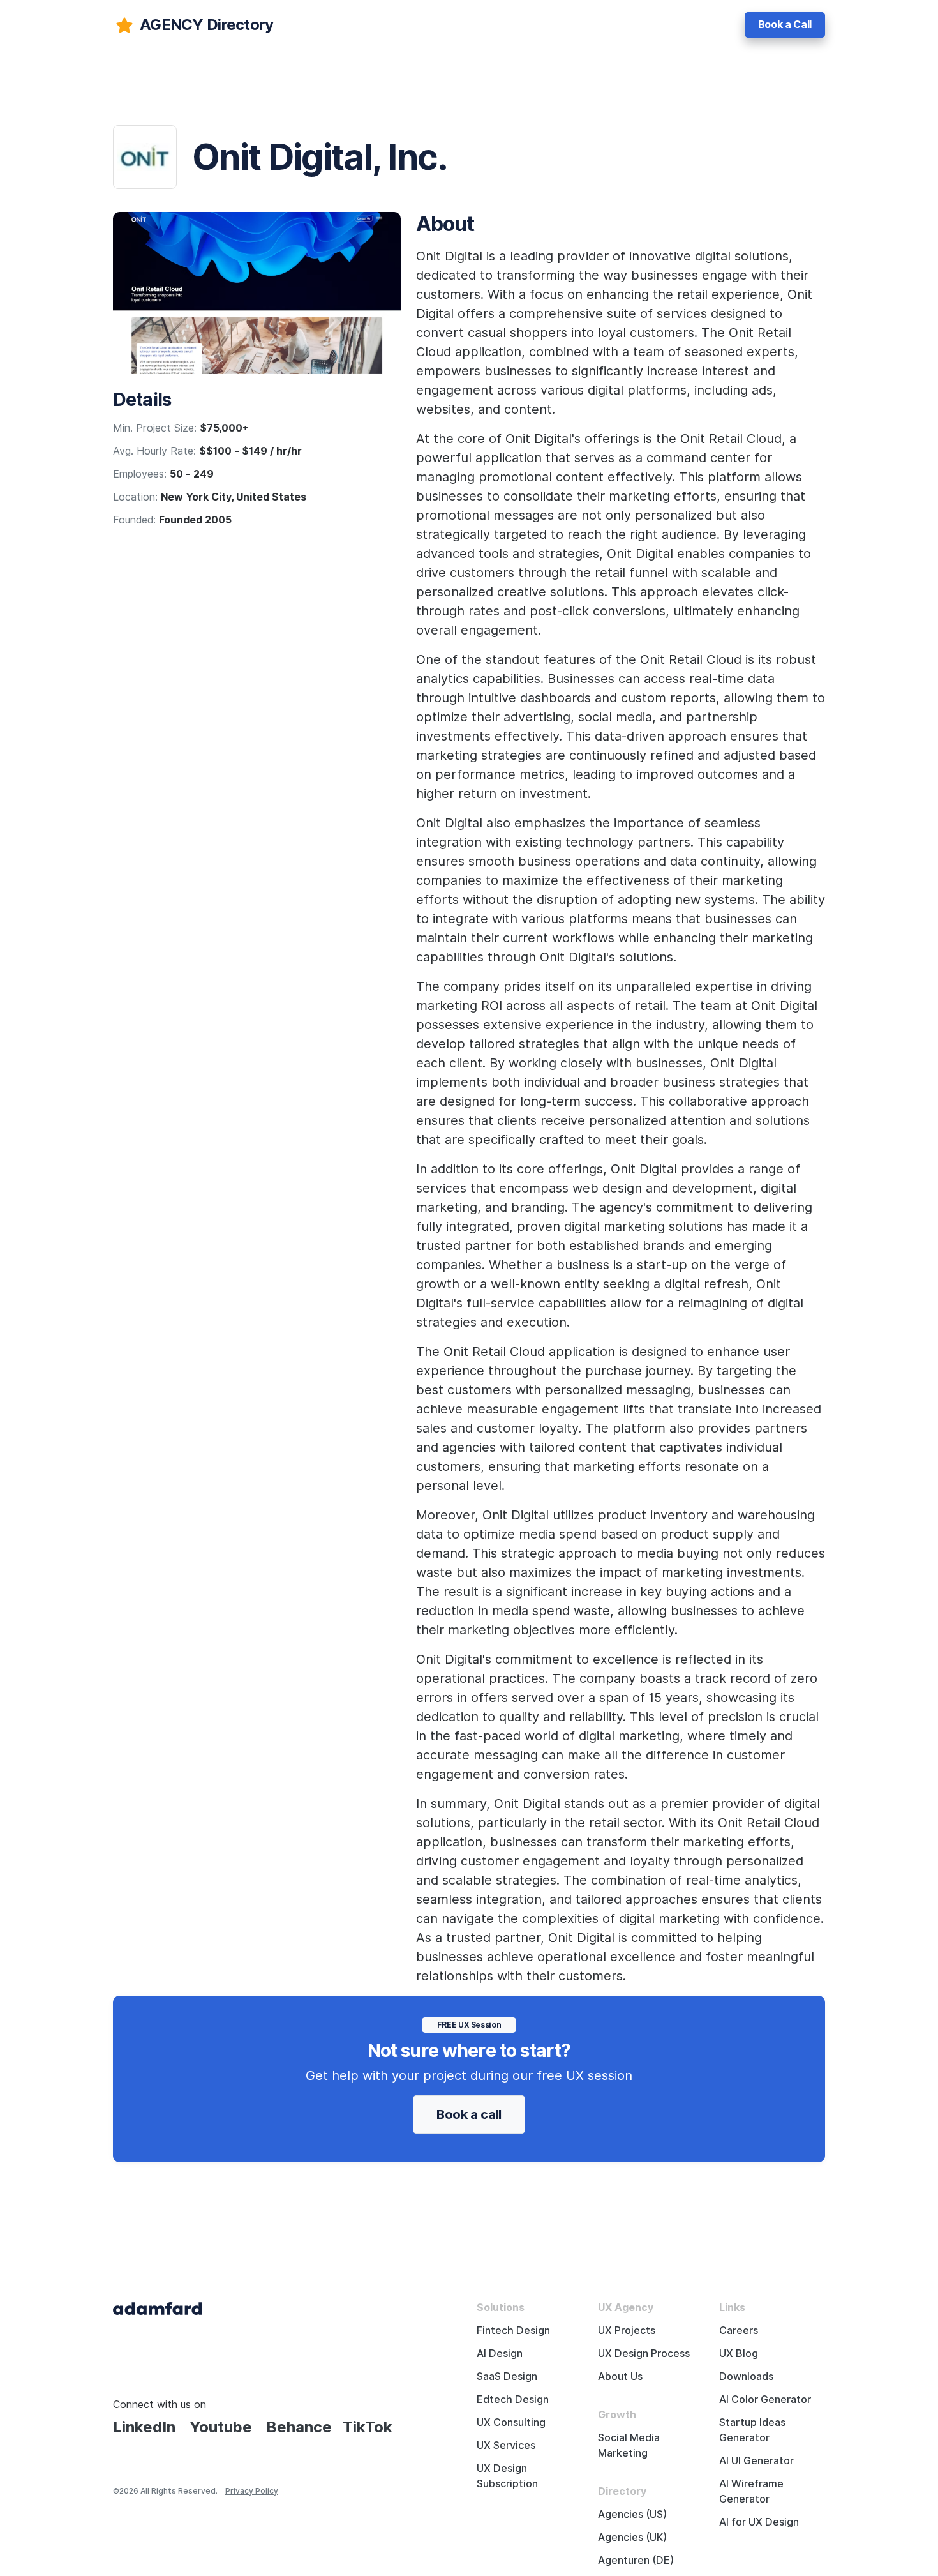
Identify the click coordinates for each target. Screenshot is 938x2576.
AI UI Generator (756, 2461)
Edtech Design (513, 2399)
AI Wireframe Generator (751, 2491)
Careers (739, 2331)
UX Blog (739, 2354)
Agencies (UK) (632, 2537)
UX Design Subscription (507, 2476)
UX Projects (627, 2331)
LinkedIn (144, 2427)
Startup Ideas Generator (752, 2430)
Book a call (469, 2114)
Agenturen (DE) (636, 2560)
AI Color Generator (765, 2399)
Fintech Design (513, 2331)
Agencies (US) (632, 2514)
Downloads (746, 2376)
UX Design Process (644, 2354)
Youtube (221, 2427)
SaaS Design (507, 2376)
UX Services (506, 2445)
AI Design (500, 2354)
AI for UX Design (759, 2522)
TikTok (368, 2427)
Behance (299, 2427)
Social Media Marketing (629, 2445)
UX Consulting (511, 2422)
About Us (620, 2376)
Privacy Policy (252, 2491)
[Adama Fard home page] (158, 2308)
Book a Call (785, 25)
